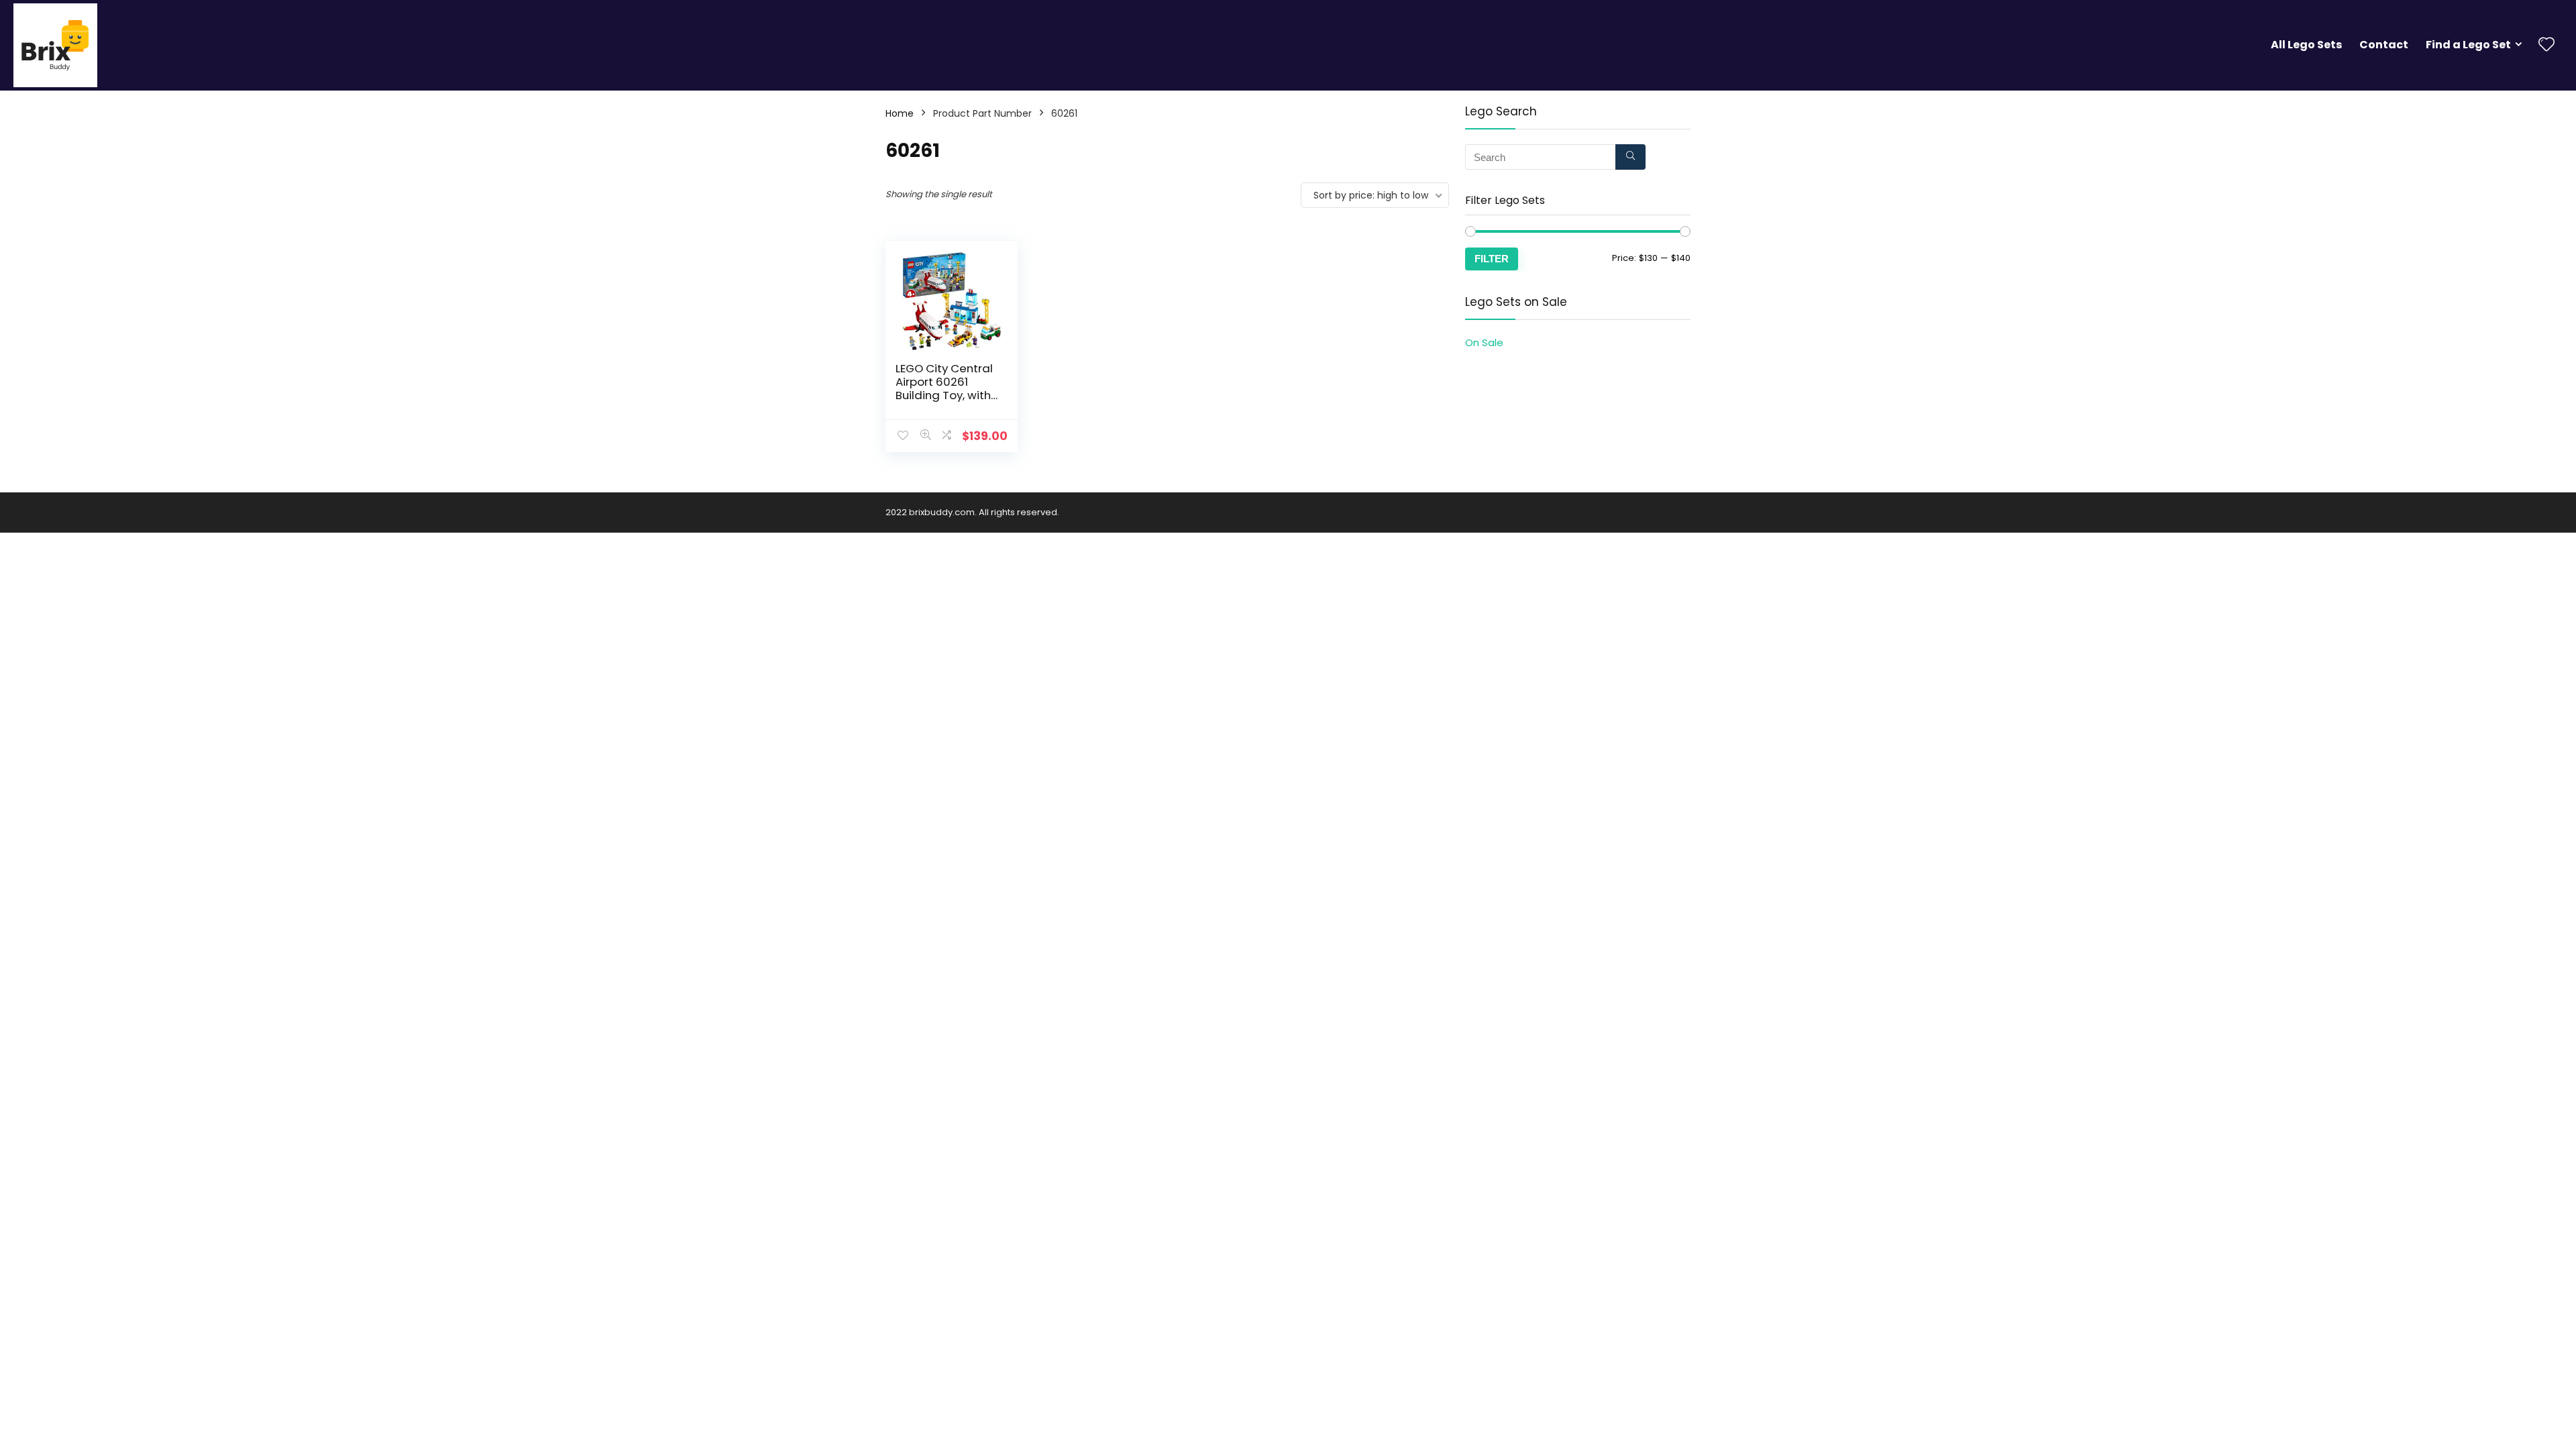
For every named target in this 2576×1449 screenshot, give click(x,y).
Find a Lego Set (2468, 45)
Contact (2384, 45)
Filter (1492, 259)
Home (900, 113)
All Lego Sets (2306, 45)
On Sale (1484, 342)
